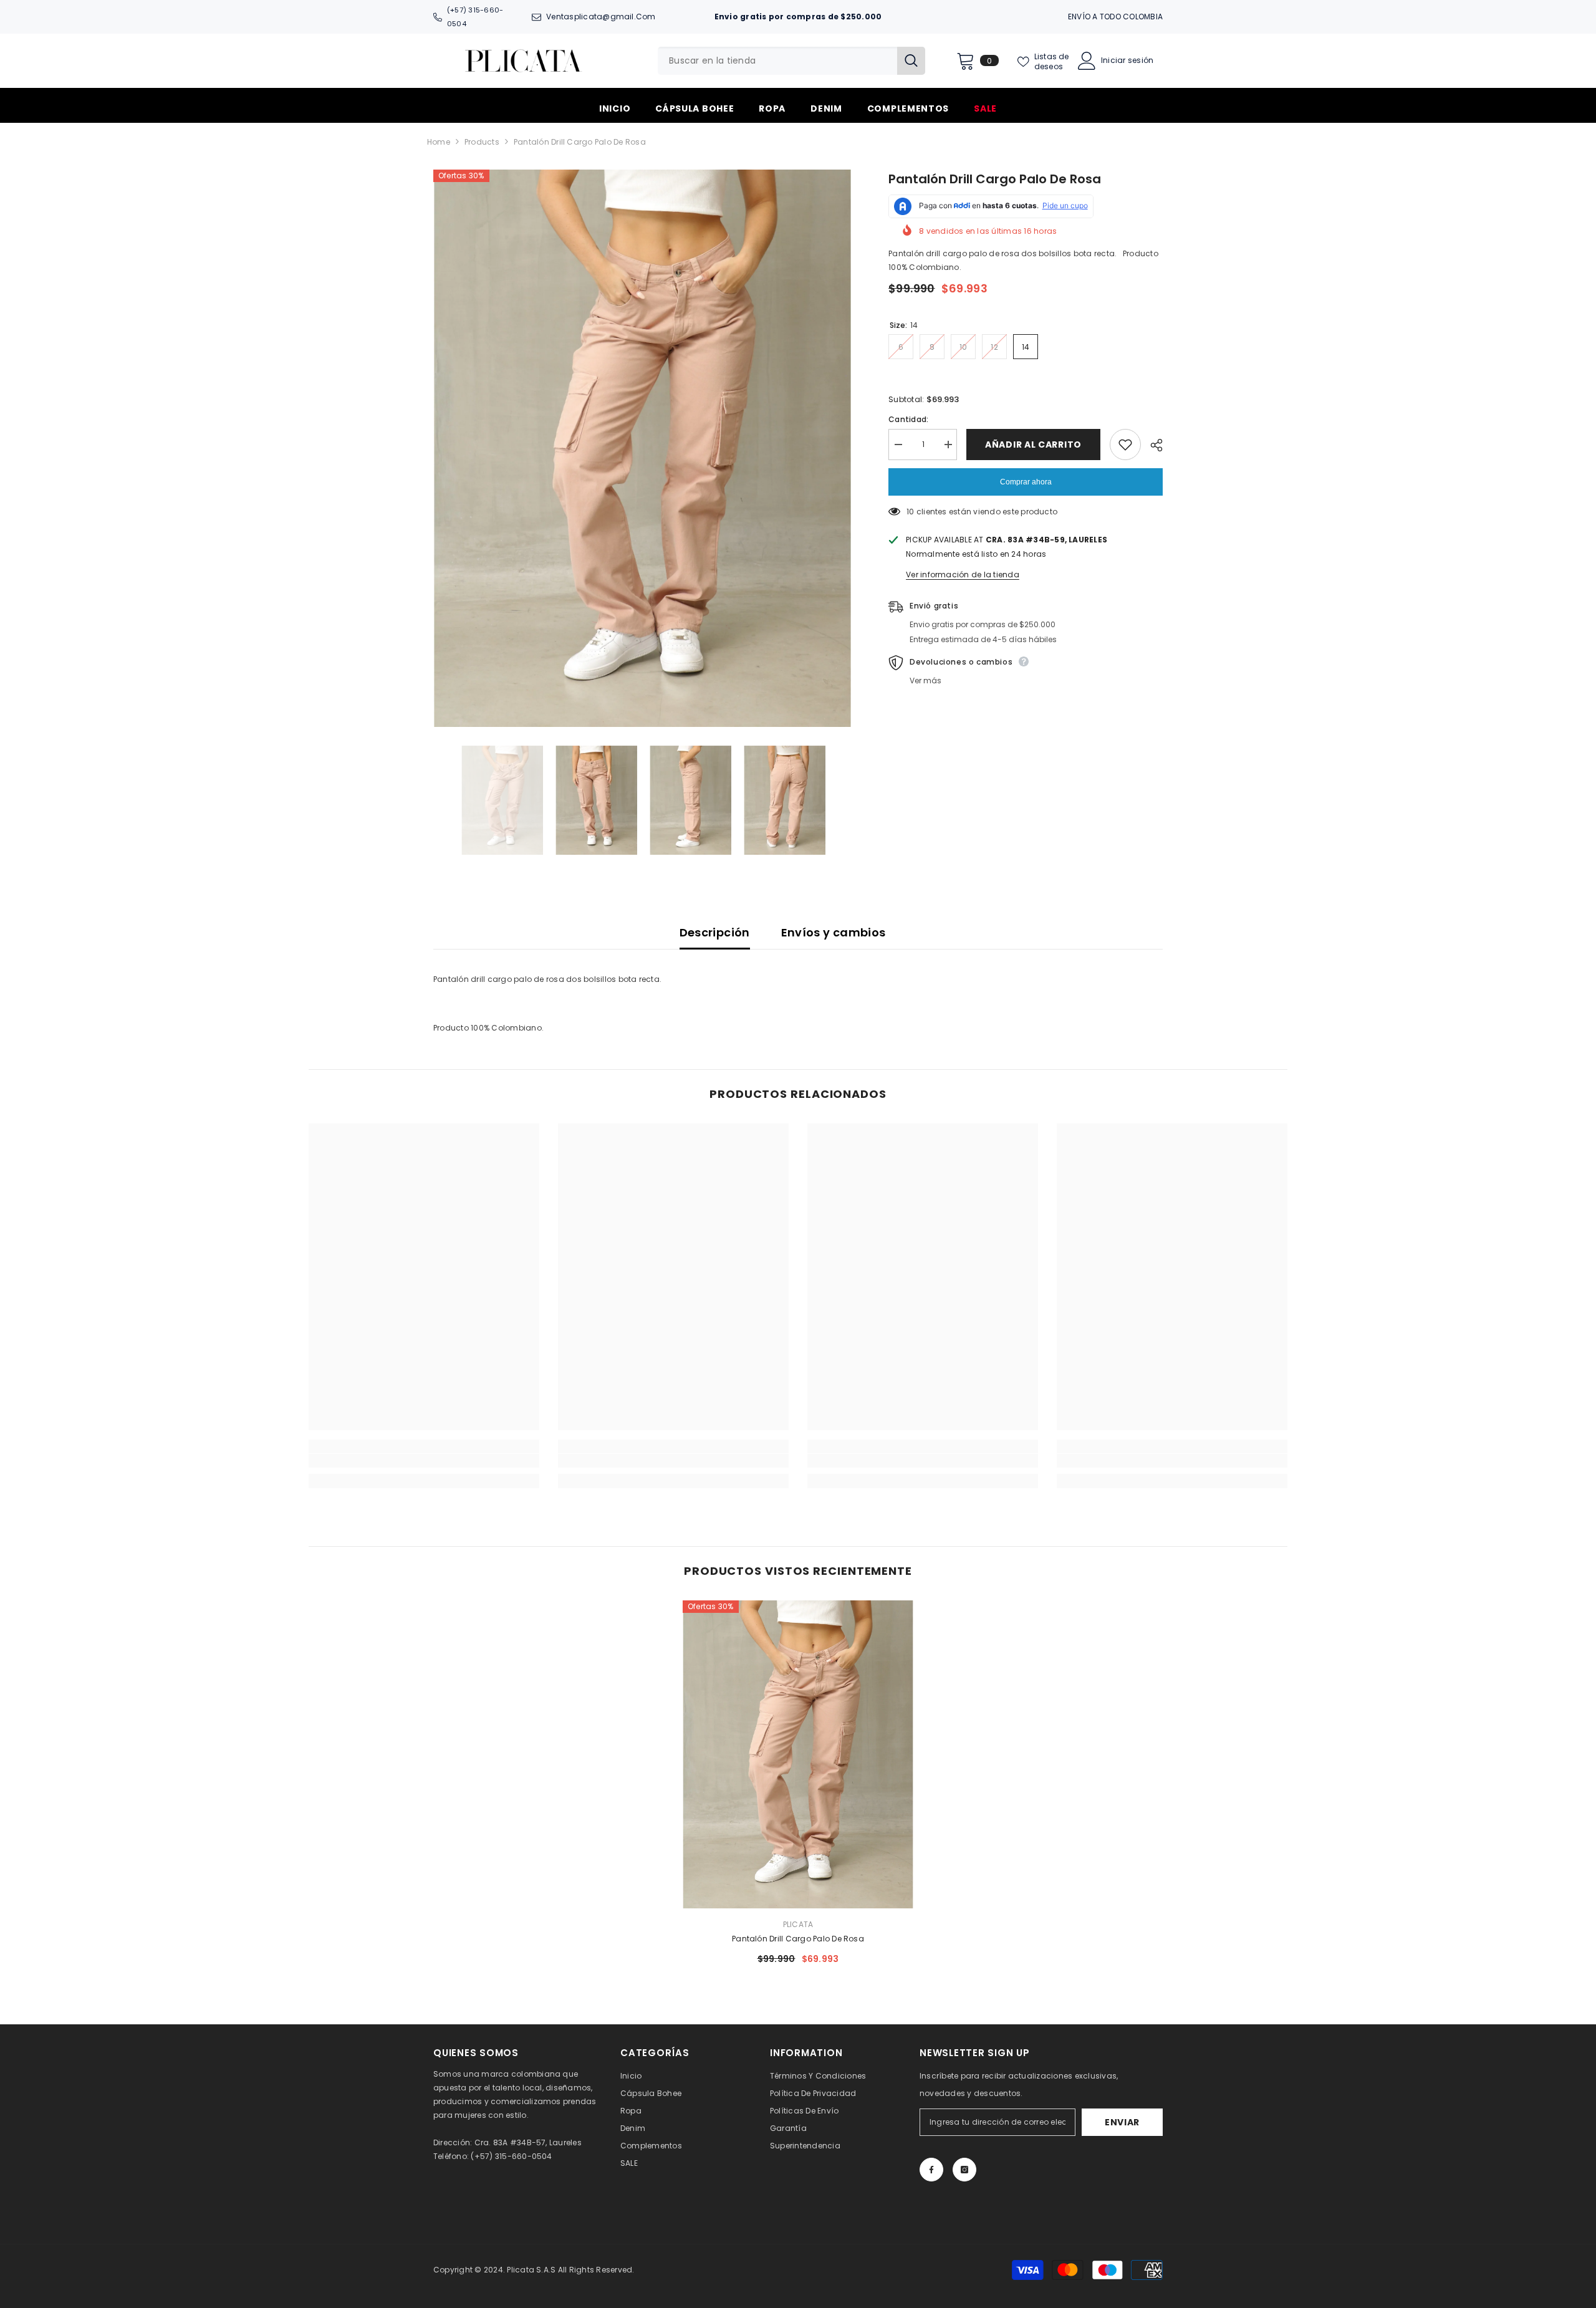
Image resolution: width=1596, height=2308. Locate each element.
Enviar (1122, 2122)
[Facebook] (931, 2170)
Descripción (715, 932)
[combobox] (777, 61)
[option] (642, 449)
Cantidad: (908, 419)
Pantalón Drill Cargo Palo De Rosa (798, 1939)
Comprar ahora (1026, 482)
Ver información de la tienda (963, 575)
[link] (424, 1461)
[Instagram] (964, 2170)
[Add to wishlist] (1125, 445)
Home (439, 142)
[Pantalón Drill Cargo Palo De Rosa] (798, 1754)
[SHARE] (1152, 445)
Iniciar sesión (1127, 60)
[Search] (791, 61)
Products (482, 142)
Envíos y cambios (834, 932)
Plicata (798, 1924)
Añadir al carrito (1033, 445)
